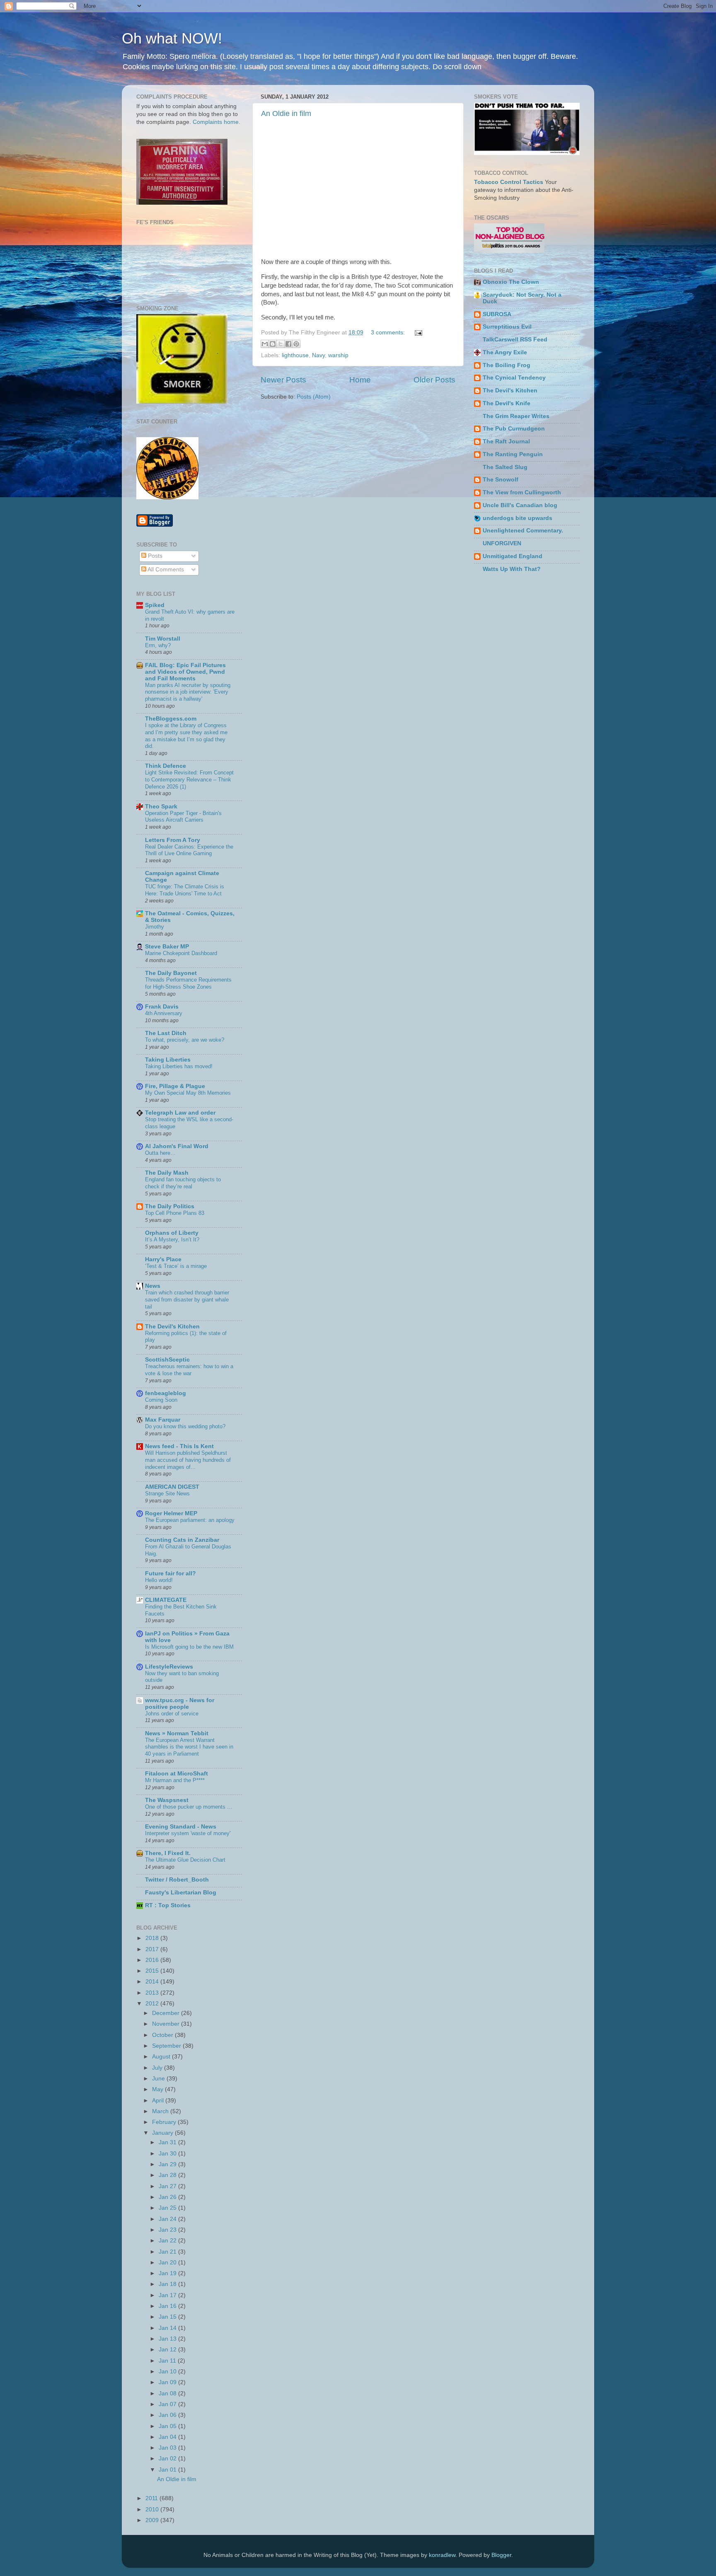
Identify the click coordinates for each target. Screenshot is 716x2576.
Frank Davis (162, 1007)
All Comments (165, 570)
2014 (153, 1982)
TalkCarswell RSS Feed (515, 340)
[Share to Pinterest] (296, 344)
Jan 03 (168, 2448)
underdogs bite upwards (518, 518)
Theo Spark (161, 807)
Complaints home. (216, 122)
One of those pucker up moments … (189, 1807)
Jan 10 (168, 2372)
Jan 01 (168, 2470)
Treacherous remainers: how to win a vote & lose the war (189, 1370)
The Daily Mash (167, 1173)
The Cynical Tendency (514, 378)
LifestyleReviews (169, 1667)
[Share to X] (281, 344)
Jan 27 (168, 2186)
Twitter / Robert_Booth (177, 1880)
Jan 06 (168, 2415)
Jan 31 (168, 2142)
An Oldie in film (286, 114)
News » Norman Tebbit (177, 1733)
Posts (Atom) (314, 397)
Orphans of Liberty (172, 1233)
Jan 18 (168, 2284)
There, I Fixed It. (168, 1853)
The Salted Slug (505, 467)
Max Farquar (163, 1420)
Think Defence (166, 766)
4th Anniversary (164, 1013)
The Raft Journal (506, 441)
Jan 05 (168, 2426)
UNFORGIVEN (502, 543)
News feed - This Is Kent (179, 1446)
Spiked (155, 605)
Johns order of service (172, 1714)
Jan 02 (168, 2459)
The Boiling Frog (507, 365)
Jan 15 (168, 2317)
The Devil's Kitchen (172, 1327)
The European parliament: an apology (190, 1520)
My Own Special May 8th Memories (188, 1093)
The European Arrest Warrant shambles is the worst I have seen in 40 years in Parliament (189, 1747)
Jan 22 (168, 2241)
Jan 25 (168, 2208)
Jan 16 (168, 2306)
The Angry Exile (505, 352)
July (158, 2068)
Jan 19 (168, 2273)
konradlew (442, 2555)
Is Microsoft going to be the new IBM (189, 1647)
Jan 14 (168, 2328)
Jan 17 (168, 2295)
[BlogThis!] (273, 344)
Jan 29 (168, 2164)
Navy (318, 355)
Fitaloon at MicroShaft (177, 1774)
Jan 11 (168, 2361)
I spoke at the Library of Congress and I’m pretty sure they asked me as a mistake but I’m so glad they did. (186, 736)
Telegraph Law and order (180, 1113)
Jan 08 (168, 2393)
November (167, 2024)
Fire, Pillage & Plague (175, 1086)
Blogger (501, 2555)
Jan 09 (168, 2382)
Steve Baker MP (167, 947)
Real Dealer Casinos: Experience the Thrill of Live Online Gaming (189, 850)
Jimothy (155, 927)
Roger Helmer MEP (171, 1513)
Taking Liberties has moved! (179, 1066)
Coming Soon (161, 1400)
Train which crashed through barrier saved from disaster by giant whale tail (187, 1299)
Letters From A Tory (173, 840)
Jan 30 (168, 2154)
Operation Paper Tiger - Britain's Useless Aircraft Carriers (183, 817)
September (167, 2046)
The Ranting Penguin (513, 454)
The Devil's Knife (507, 403)
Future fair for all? (171, 1573)
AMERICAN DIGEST (172, 1487)
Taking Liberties (168, 1060)
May (158, 2089)
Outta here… (160, 1153)
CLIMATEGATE (166, 1600)
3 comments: (389, 333)
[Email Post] (417, 333)
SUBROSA (497, 314)
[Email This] (265, 344)
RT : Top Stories (168, 1905)
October (163, 2035)
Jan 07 (168, 2404)
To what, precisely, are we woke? (185, 1040)
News (153, 1286)
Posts (154, 556)
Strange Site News (167, 1494)
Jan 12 (168, 2350)
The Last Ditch (166, 1033)
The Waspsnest (167, 1800)
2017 (153, 1949)
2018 (153, 1938)
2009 (153, 2520)
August (162, 2057)
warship (338, 355)
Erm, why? (158, 645)
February (165, 2122)
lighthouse (295, 355)
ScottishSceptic (167, 1360)
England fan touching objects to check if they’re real (183, 1183)
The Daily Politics (170, 1206)
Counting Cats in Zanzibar (182, 1540)
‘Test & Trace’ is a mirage (176, 1266)
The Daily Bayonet (171, 973)
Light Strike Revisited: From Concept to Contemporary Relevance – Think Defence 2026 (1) (189, 779)
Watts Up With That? (512, 569)
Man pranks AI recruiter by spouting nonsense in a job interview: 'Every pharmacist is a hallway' (188, 692)
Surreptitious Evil (507, 327)
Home (360, 380)
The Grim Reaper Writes (516, 416)
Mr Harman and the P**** (175, 1780)
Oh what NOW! (172, 38)
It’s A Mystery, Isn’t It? (172, 1240)
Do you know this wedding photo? (185, 1426)
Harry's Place (163, 1259)
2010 (153, 2509)
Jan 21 (168, 2252)
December (167, 2013)
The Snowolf (501, 480)
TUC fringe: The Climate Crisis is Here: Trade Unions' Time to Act (185, 890)
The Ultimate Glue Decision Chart (185, 1860)
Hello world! (159, 1580)
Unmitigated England (513, 556)
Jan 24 (168, 2219)
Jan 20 (168, 2263)
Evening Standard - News (181, 1827)
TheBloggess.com (171, 719)
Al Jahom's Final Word (177, 1146)
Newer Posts (283, 380)
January (163, 2133)
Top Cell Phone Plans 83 (175, 1213)
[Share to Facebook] (288, 344)
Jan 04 (168, 2437)
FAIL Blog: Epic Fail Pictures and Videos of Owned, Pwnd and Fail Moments (185, 672)
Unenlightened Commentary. (523, 531)
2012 (153, 2004)
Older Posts (434, 380)
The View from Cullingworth (522, 492)
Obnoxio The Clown (511, 282)
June (159, 2079)
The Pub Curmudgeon (514, 429)
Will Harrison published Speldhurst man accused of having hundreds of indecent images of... (188, 1460)
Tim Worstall (163, 639)
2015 (153, 1971)
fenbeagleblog (166, 1393)
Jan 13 (168, 2339)
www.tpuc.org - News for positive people (180, 1704)
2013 (153, 1993)
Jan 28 (168, 2175)
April (159, 2101)
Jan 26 (168, 2197)
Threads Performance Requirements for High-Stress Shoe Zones (188, 983)
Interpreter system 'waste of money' (188, 1833)
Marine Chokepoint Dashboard (181, 953)
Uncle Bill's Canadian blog (520, 505)
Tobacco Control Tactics (509, 182)
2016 (153, 1960)
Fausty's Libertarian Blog (181, 1893)
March (161, 2111)
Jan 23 (168, 2230)
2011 (152, 2498)
